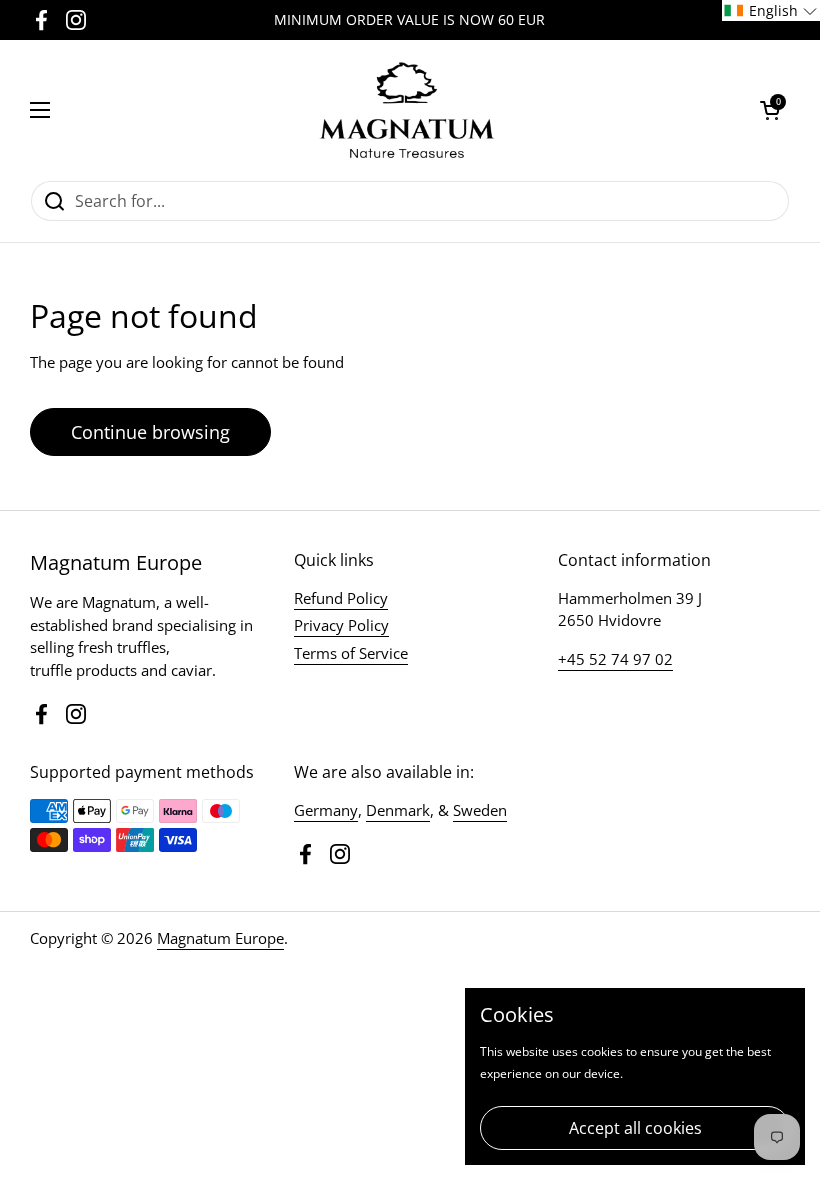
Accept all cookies (635, 1128)
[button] (770, 110)
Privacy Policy (341, 625)
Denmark (398, 810)
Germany (326, 810)
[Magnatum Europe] (405, 110)
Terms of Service (351, 653)
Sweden (480, 810)
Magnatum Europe (220, 938)
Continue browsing (150, 432)
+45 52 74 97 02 (615, 659)
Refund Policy (341, 598)
